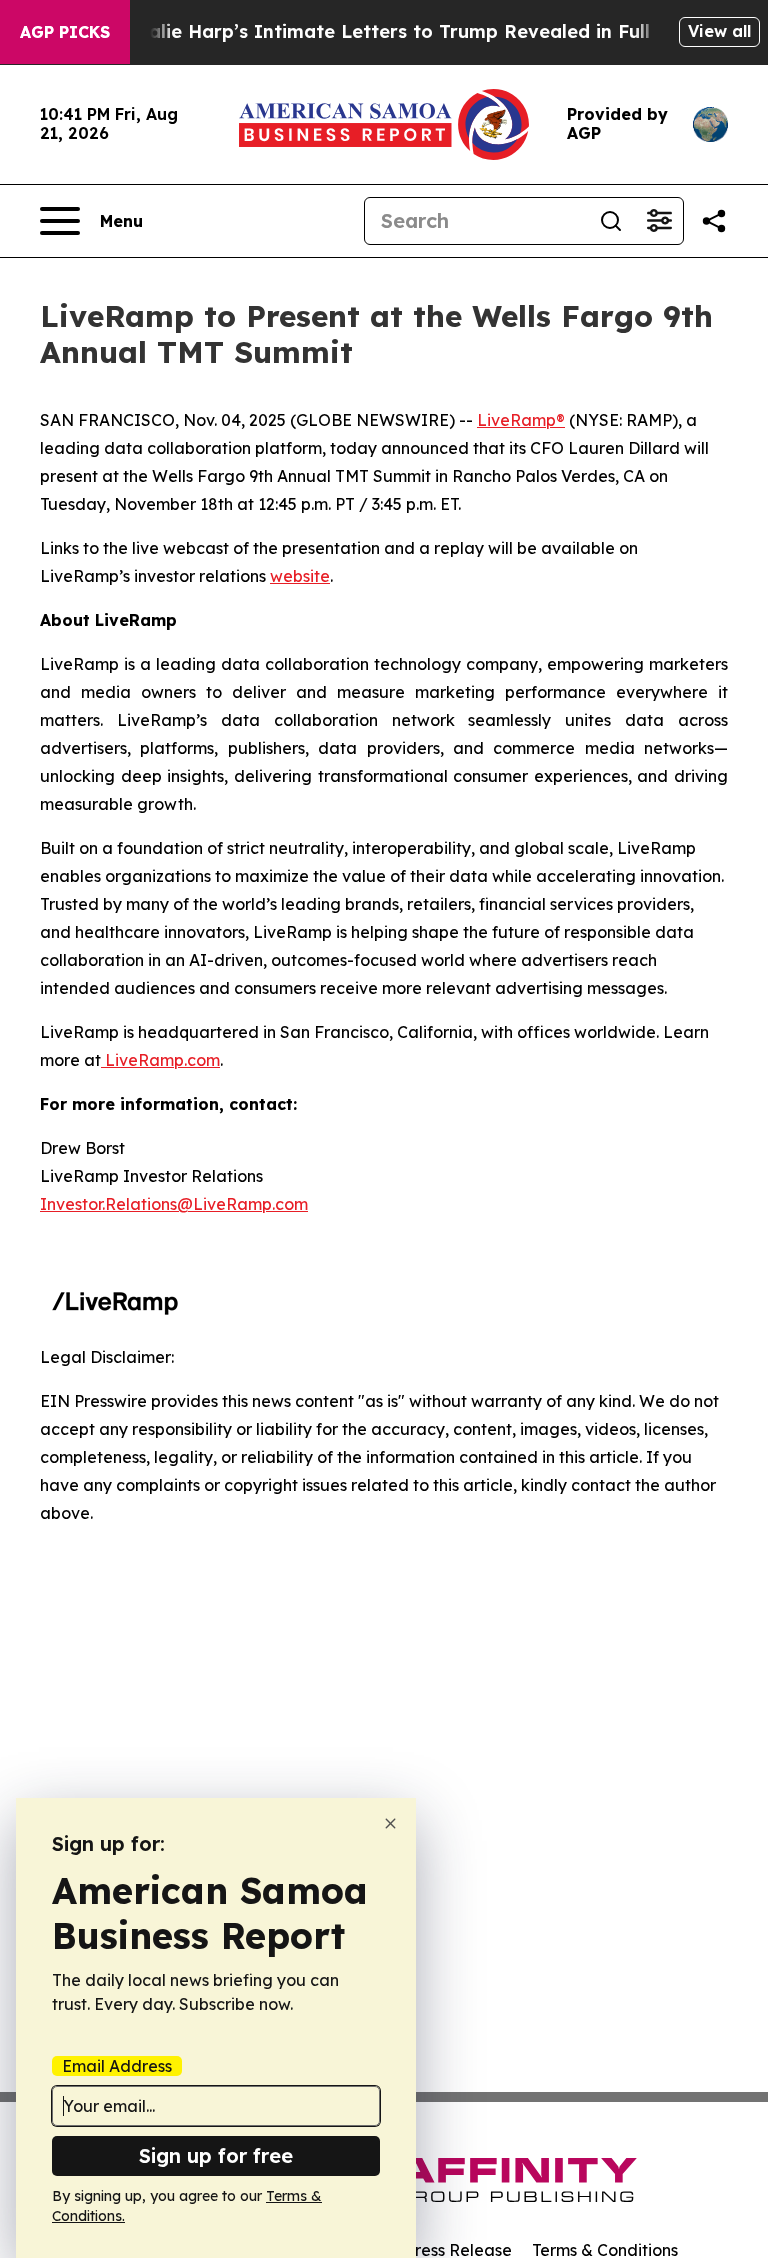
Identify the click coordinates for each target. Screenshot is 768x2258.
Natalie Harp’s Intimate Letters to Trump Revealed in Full (382, 31)
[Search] (611, 221)
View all (719, 31)
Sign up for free (216, 2155)
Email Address (117, 2066)
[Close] (390, 1823)
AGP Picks (65, 32)
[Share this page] (714, 221)
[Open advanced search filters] (659, 221)
